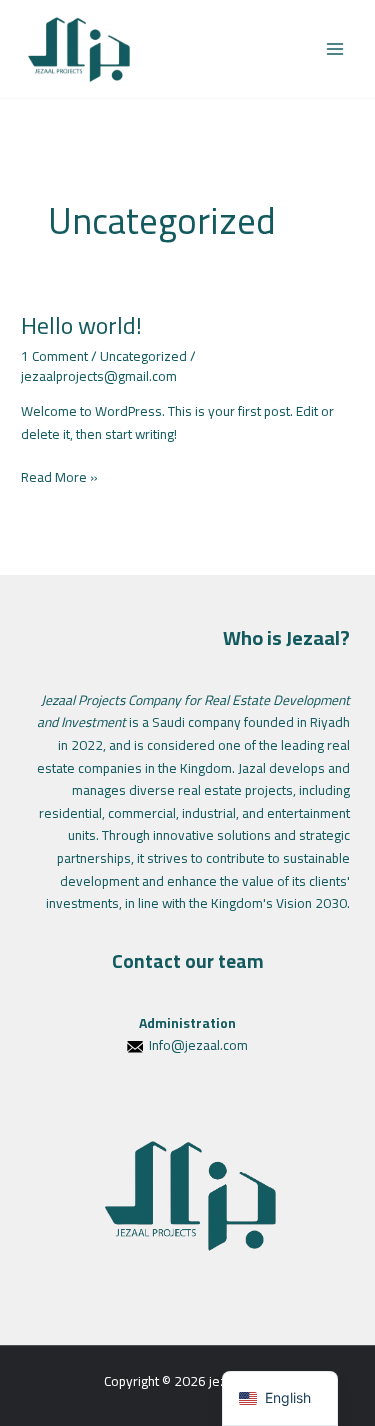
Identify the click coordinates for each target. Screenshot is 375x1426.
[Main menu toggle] (335, 49)
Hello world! (81, 325)
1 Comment (54, 356)
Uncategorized (143, 356)
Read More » (59, 477)
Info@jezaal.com (198, 1045)
